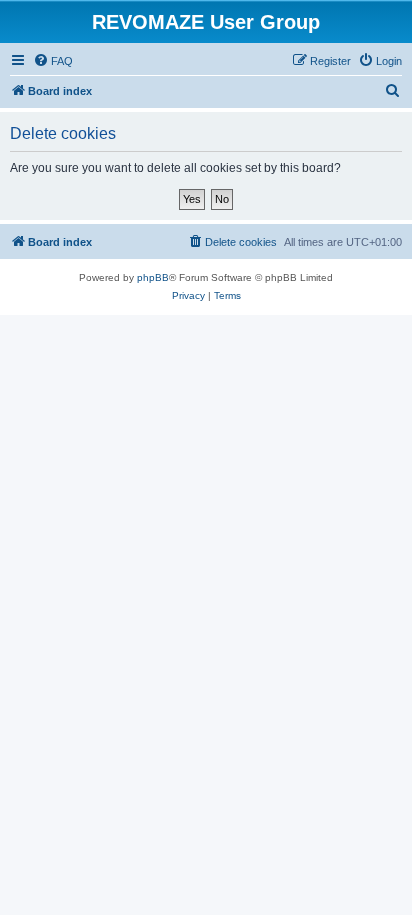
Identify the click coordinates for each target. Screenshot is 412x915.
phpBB (153, 277)
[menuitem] (53, 61)
